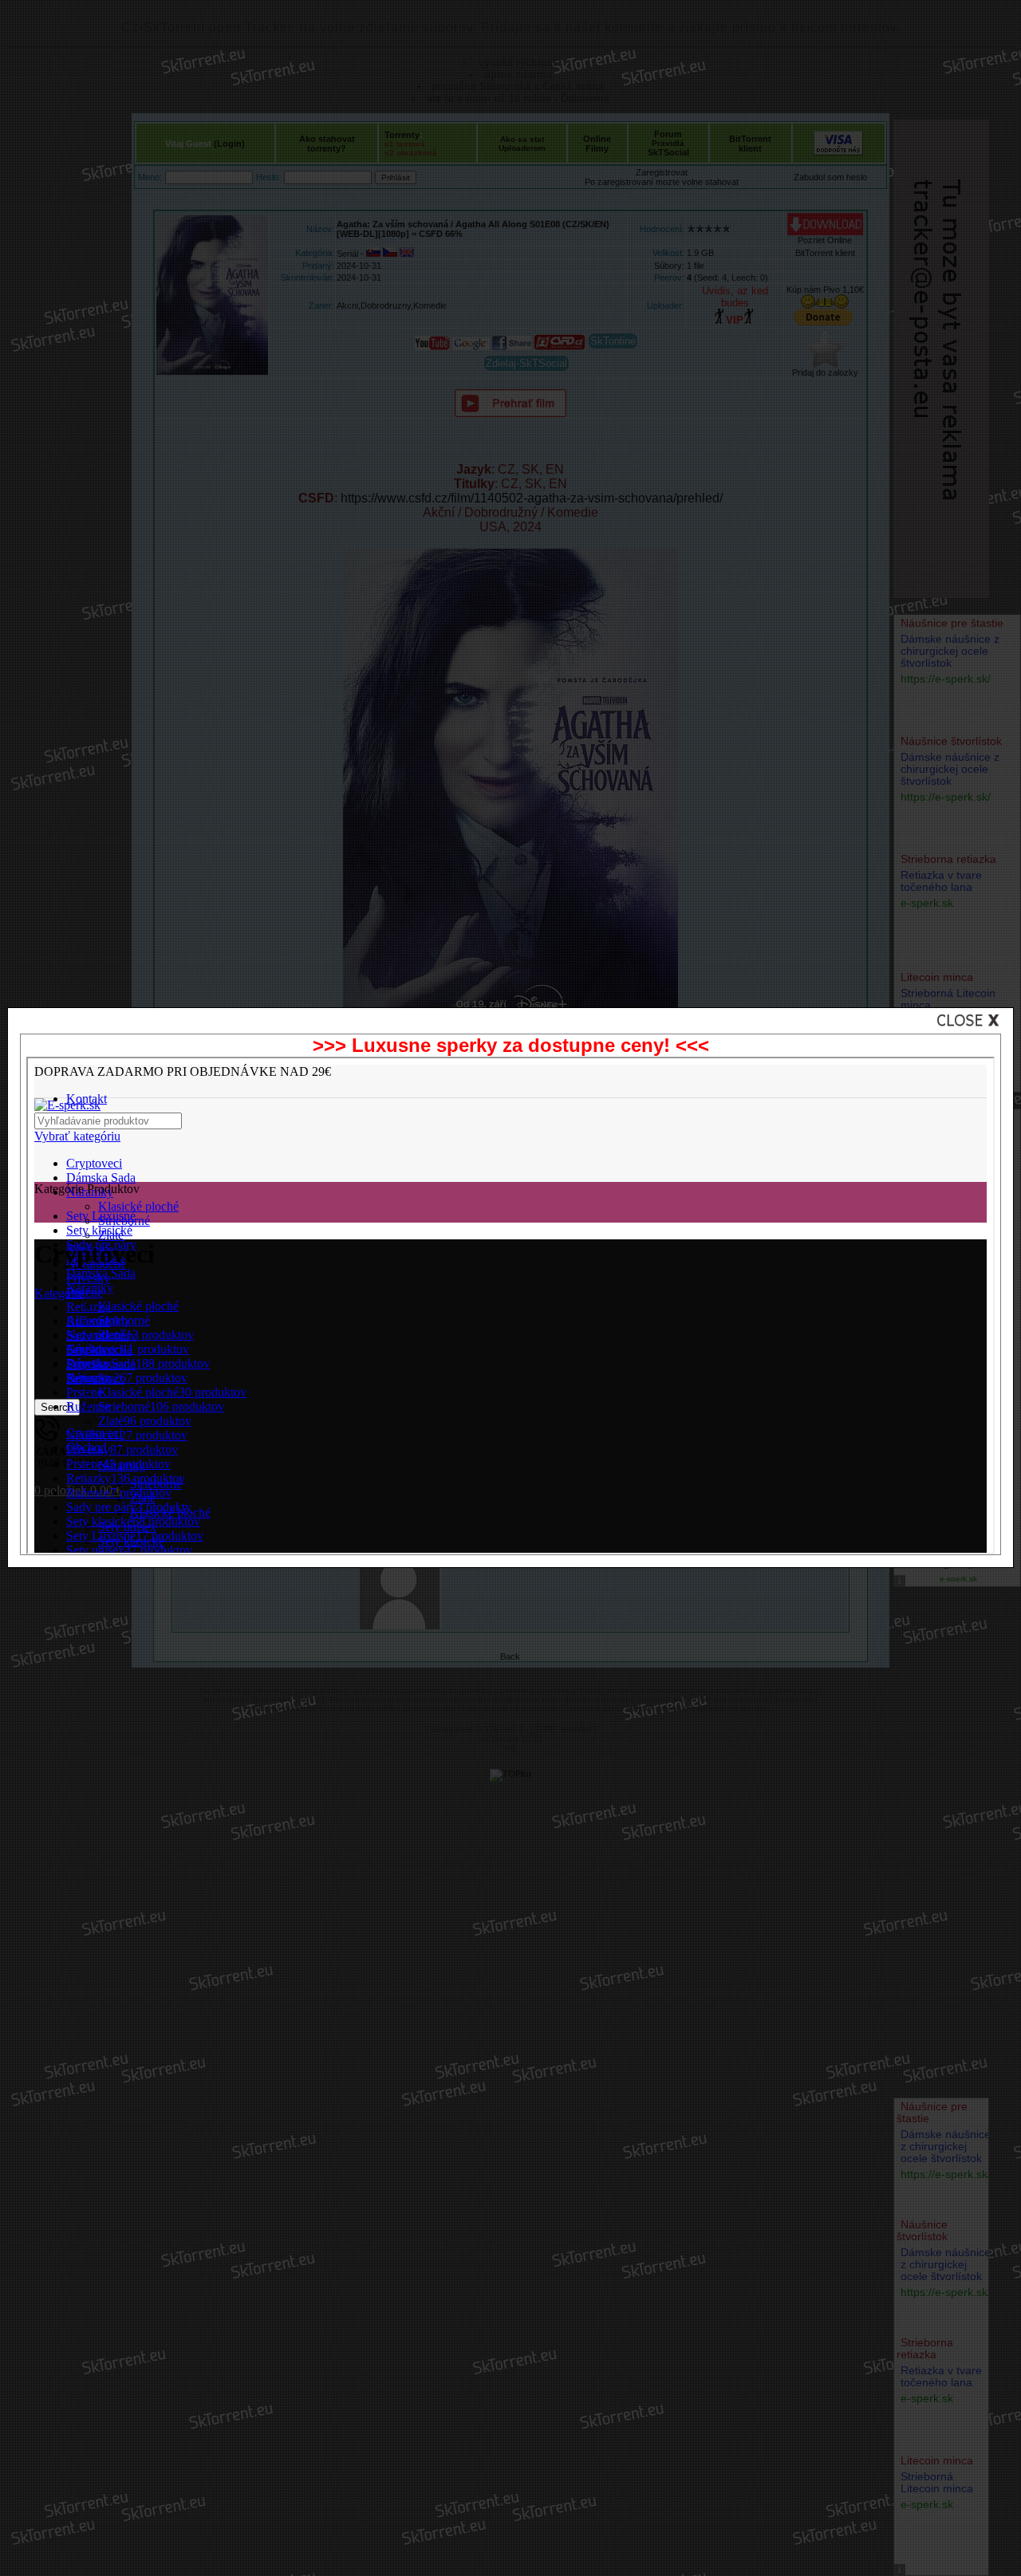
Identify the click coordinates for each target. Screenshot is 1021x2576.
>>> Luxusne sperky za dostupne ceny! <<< (511, 1045)
